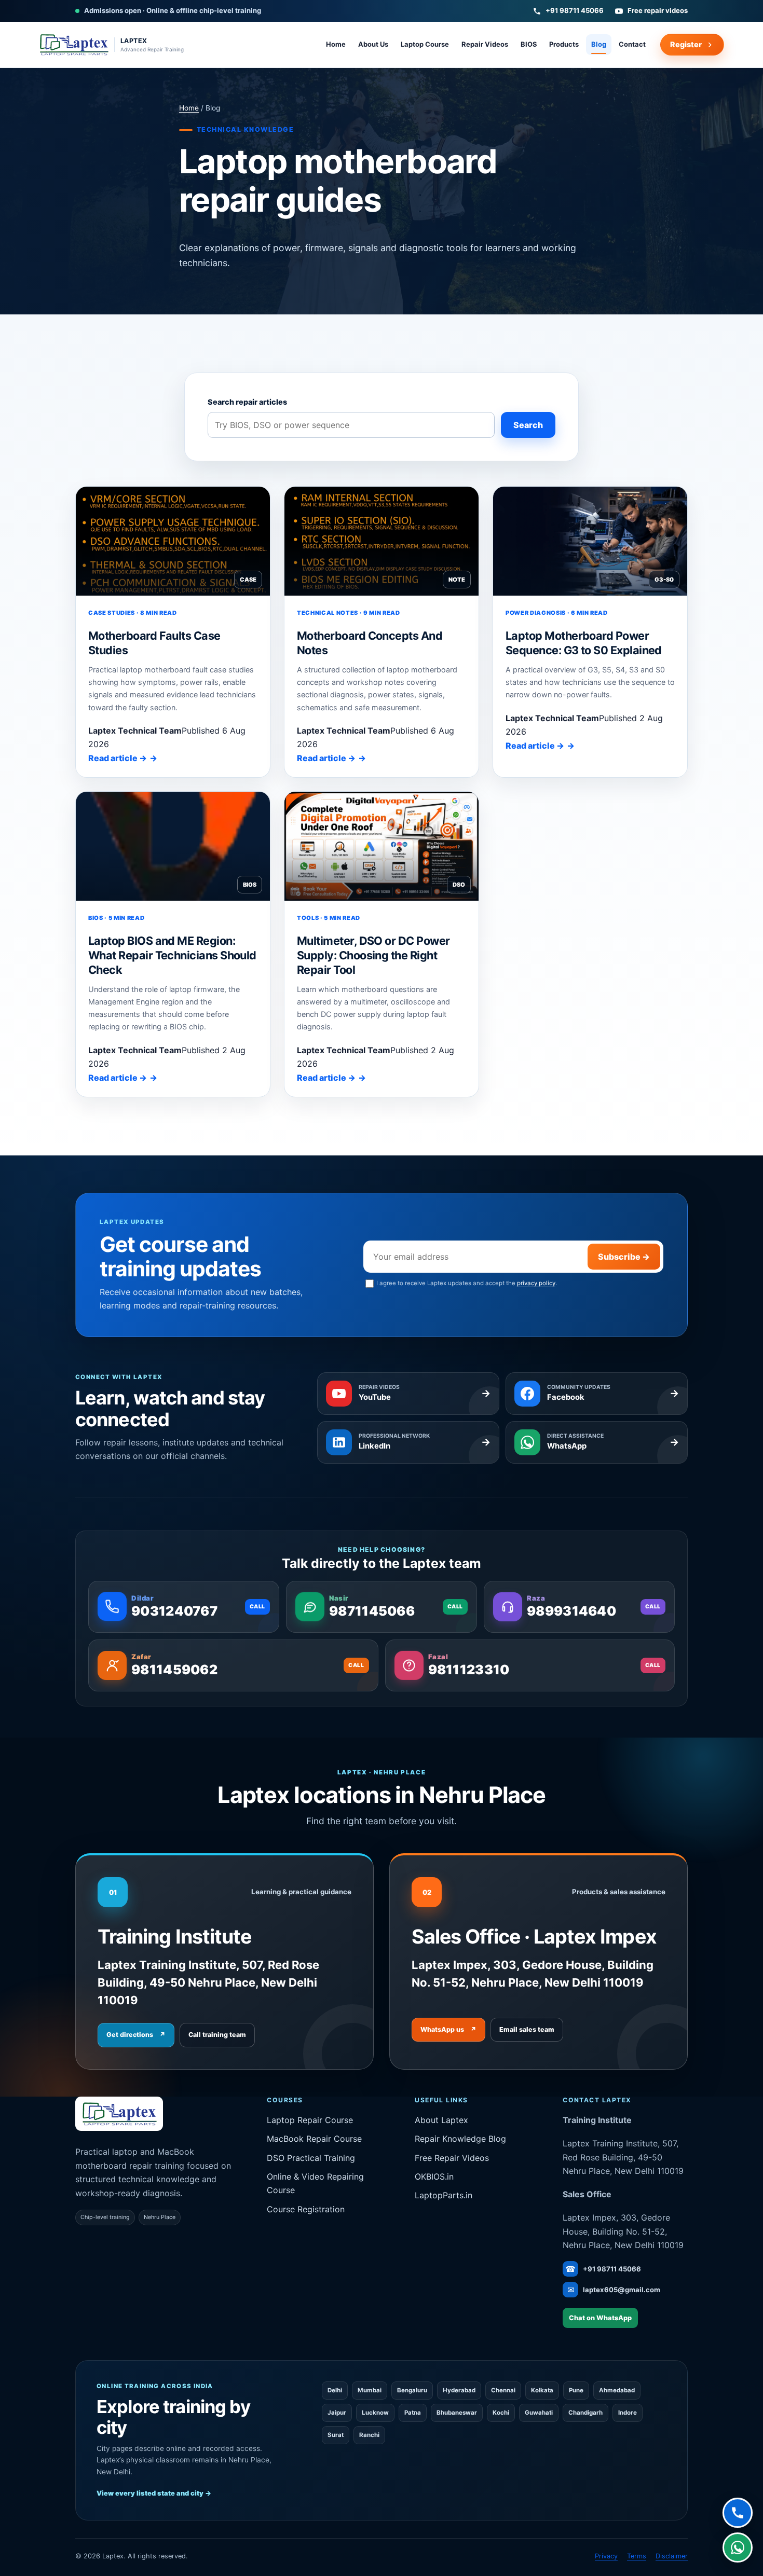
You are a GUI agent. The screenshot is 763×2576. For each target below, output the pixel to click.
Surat (336, 2435)
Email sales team (527, 2029)
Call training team (217, 2035)
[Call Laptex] (738, 2514)
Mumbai (370, 2390)
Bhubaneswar (457, 2413)
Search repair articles (247, 402)
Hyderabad (459, 2390)
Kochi (501, 2413)
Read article (118, 758)
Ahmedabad (617, 2390)
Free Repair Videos (452, 2158)
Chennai (503, 2390)
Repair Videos (485, 44)
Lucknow (375, 2413)
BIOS (529, 44)
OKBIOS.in (434, 2176)
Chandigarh (585, 2413)
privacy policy (536, 1283)
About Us (373, 44)
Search (528, 425)
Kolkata (542, 2390)
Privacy (606, 2556)
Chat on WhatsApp (600, 2318)
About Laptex (441, 2120)
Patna (413, 2413)
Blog (599, 44)
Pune (576, 2390)
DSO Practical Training (311, 2158)
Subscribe (624, 1257)
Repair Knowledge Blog (460, 2139)
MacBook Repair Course (314, 2139)
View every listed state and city (154, 2493)
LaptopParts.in (444, 2195)
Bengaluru (412, 2390)
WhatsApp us (448, 2029)
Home (336, 44)
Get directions (136, 2035)
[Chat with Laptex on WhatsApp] (738, 2548)
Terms (637, 2556)
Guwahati (539, 2413)
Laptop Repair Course (310, 2120)
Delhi (335, 2390)
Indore (628, 2413)
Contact (632, 44)
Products (564, 44)
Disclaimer (672, 2556)
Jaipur (337, 2413)
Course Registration (306, 2209)
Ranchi (369, 2435)
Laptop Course (425, 44)
